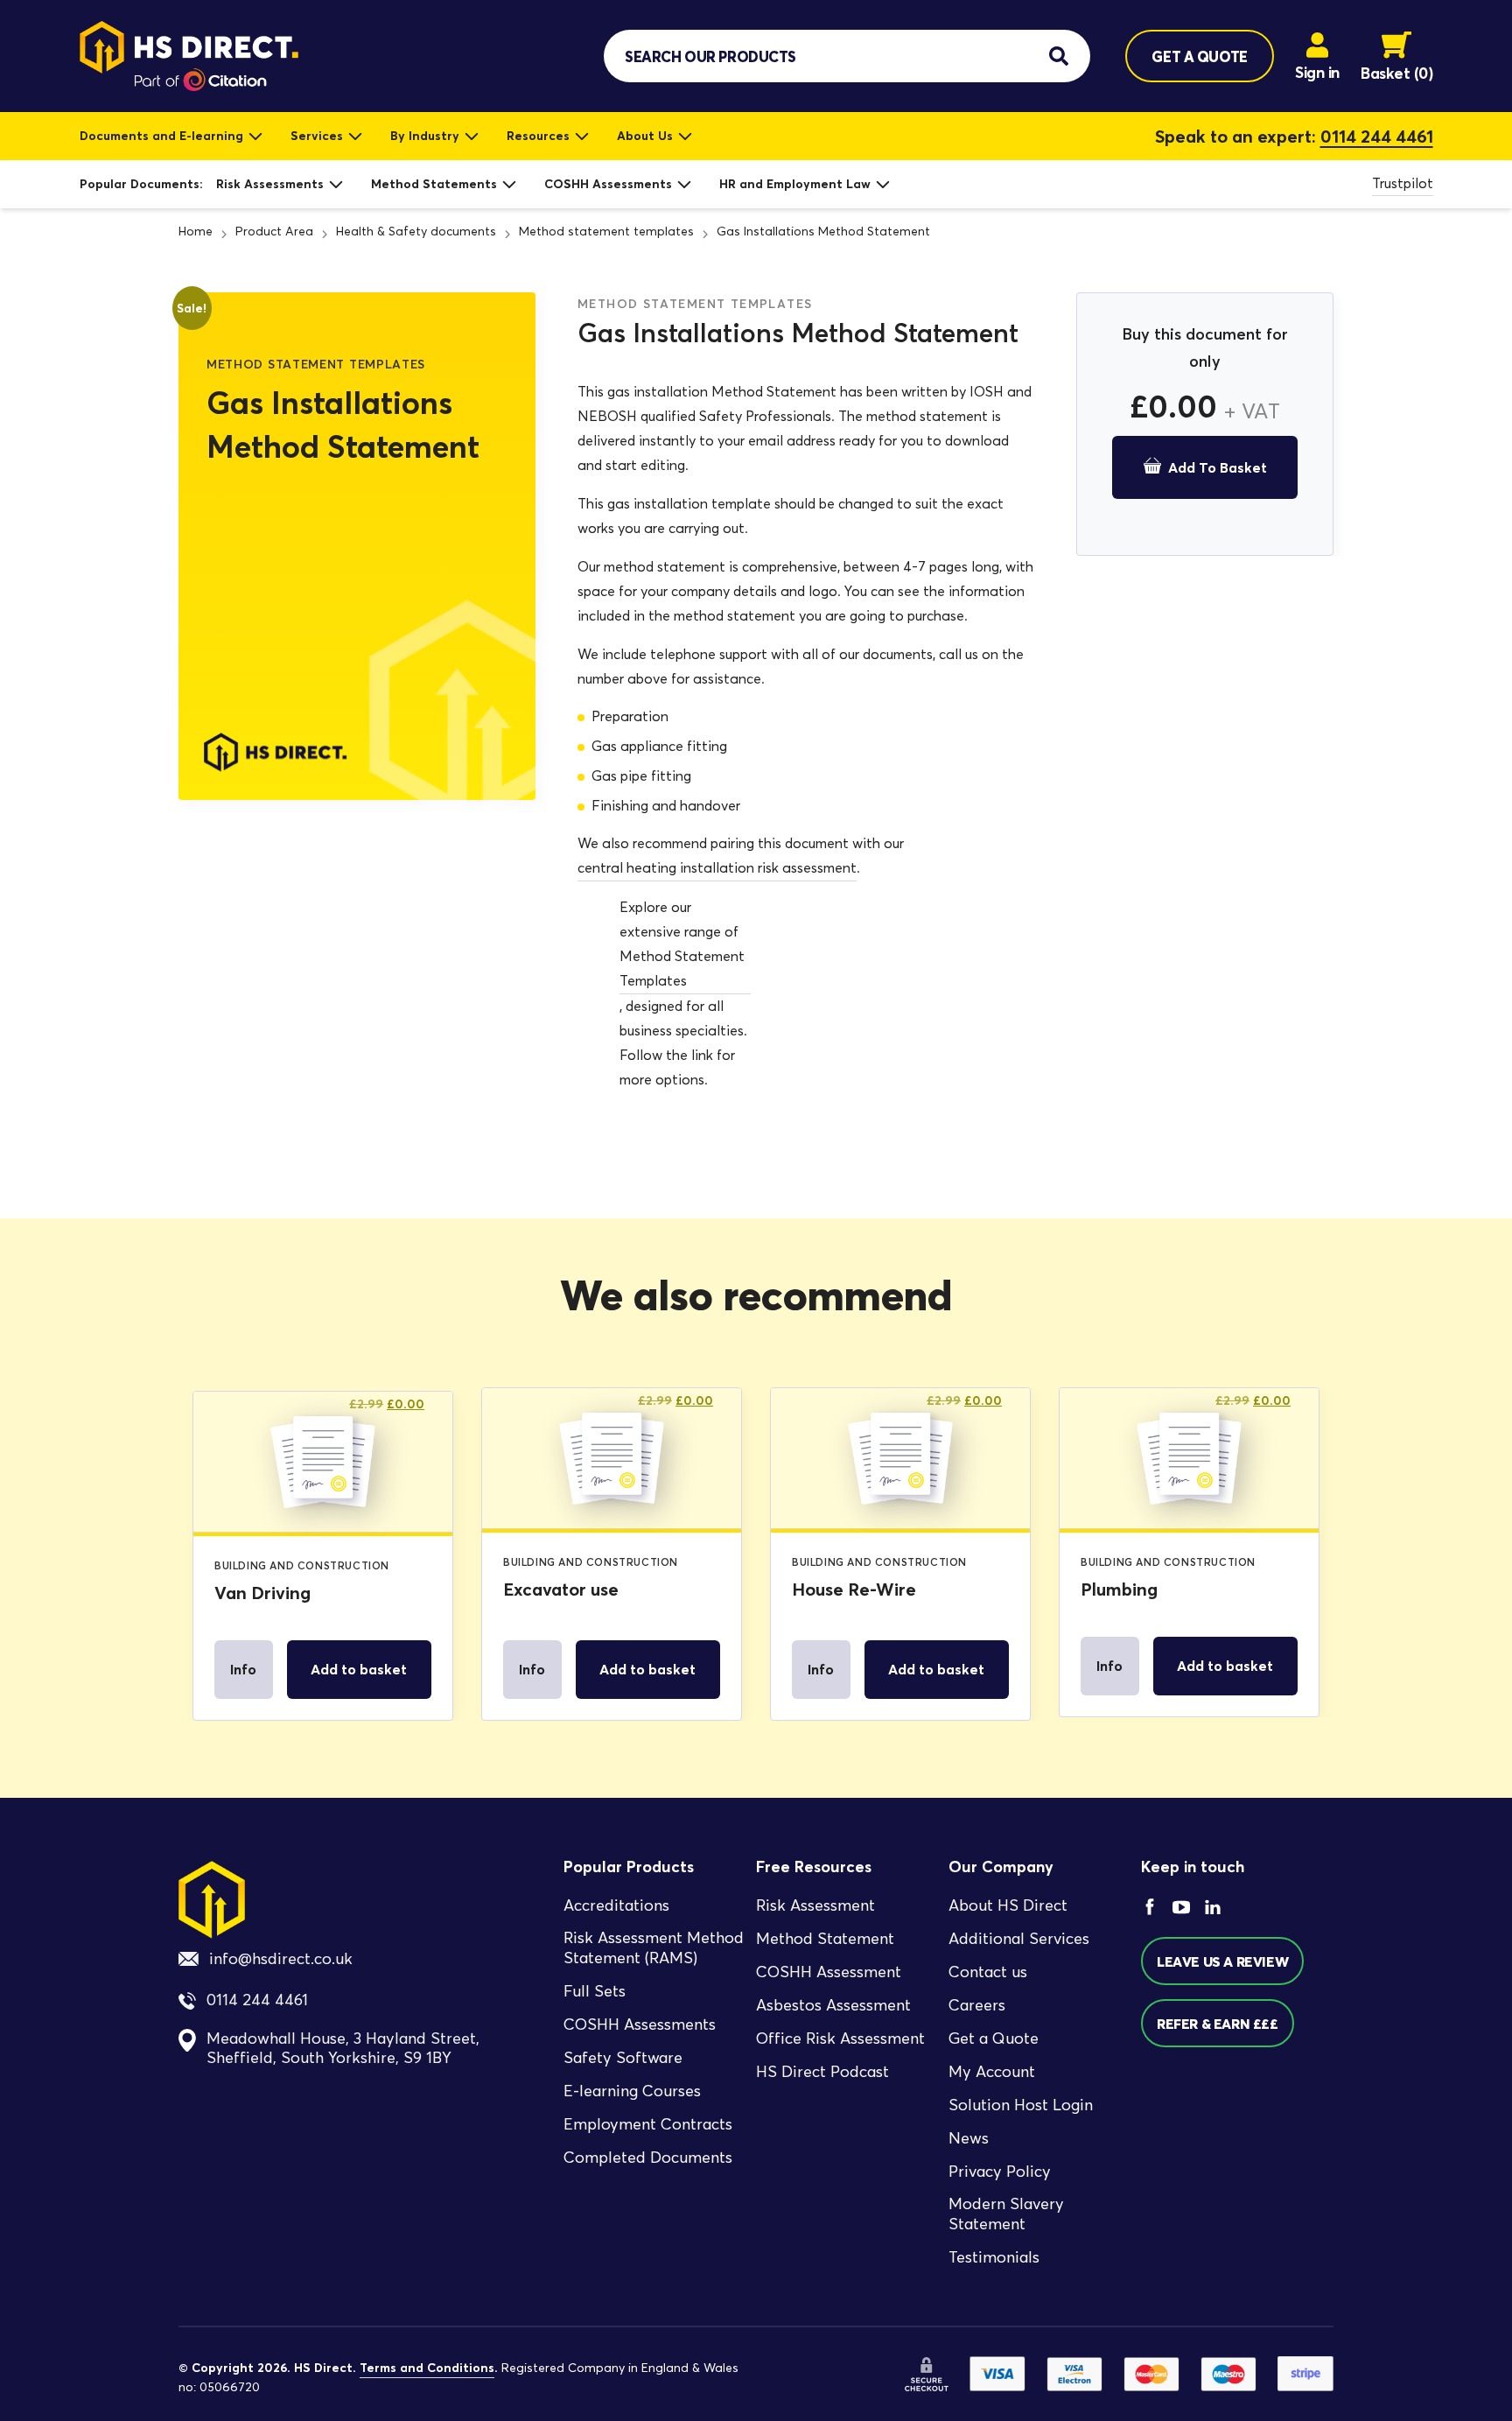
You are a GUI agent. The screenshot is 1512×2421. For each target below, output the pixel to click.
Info (243, 1669)
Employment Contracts (648, 2124)
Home (196, 232)
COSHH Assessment (829, 1972)
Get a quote (1199, 56)
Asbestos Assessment (833, 2005)
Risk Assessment (815, 1905)
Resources (538, 136)
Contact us (988, 1972)
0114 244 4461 (1377, 137)
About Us (645, 136)
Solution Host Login (1021, 2105)
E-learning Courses (632, 2091)
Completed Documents (648, 2158)
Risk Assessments (270, 184)
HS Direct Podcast (822, 2072)
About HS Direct (1008, 1905)
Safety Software (623, 2058)
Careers (977, 2005)
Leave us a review (1222, 1961)
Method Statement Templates (682, 968)
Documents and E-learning (161, 136)
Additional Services (1019, 1939)
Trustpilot (1403, 183)
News (969, 2138)
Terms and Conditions (427, 2368)
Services (317, 136)
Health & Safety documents (416, 232)
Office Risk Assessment (840, 2039)
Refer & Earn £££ (1218, 2024)
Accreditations (616, 1905)
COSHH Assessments (608, 184)
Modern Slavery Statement (1006, 2214)
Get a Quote (994, 2039)
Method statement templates (606, 232)
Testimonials (994, 2257)
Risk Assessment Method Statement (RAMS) (654, 1948)
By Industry (425, 136)
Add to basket (1218, 467)
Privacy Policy (1000, 2172)
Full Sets (595, 1991)
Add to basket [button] (359, 1669)
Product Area (274, 232)
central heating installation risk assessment (717, 868)
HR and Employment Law (795, 184)
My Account (992, 2072)
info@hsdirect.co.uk (281, 1959)
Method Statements (434, 184)
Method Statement (825, 1939)
